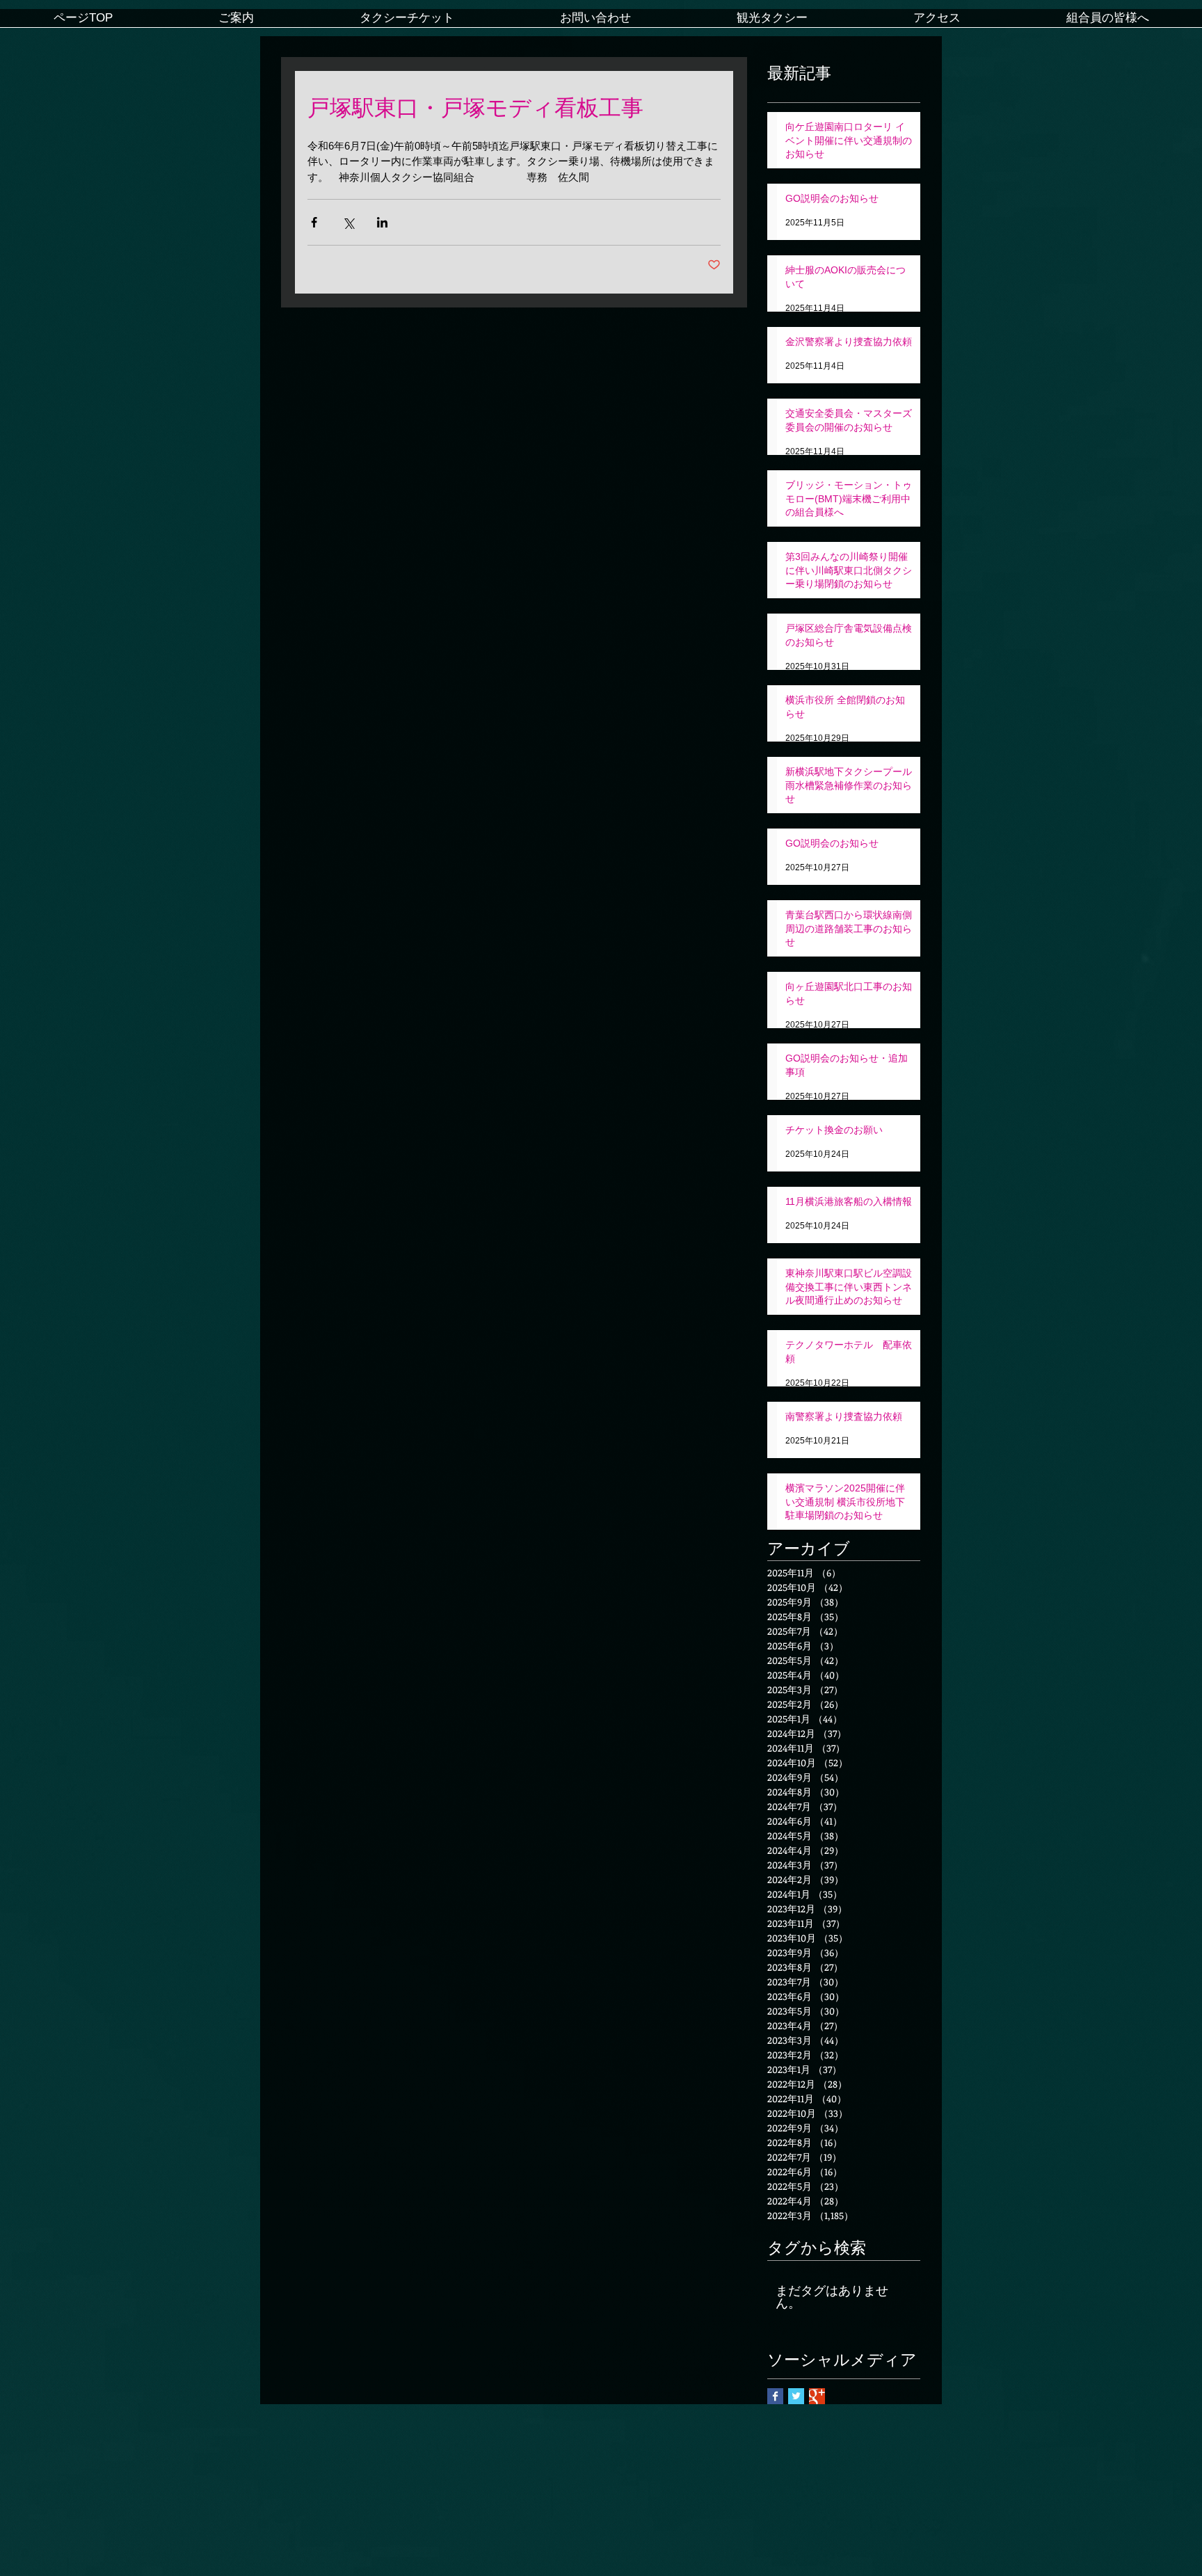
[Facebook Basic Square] (775, 2396)
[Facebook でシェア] (314, 222)
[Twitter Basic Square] (796, 2396)
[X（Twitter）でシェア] (348, 222)
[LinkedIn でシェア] (382, 222)
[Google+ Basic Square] (817, 2396)
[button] (236, 23)
